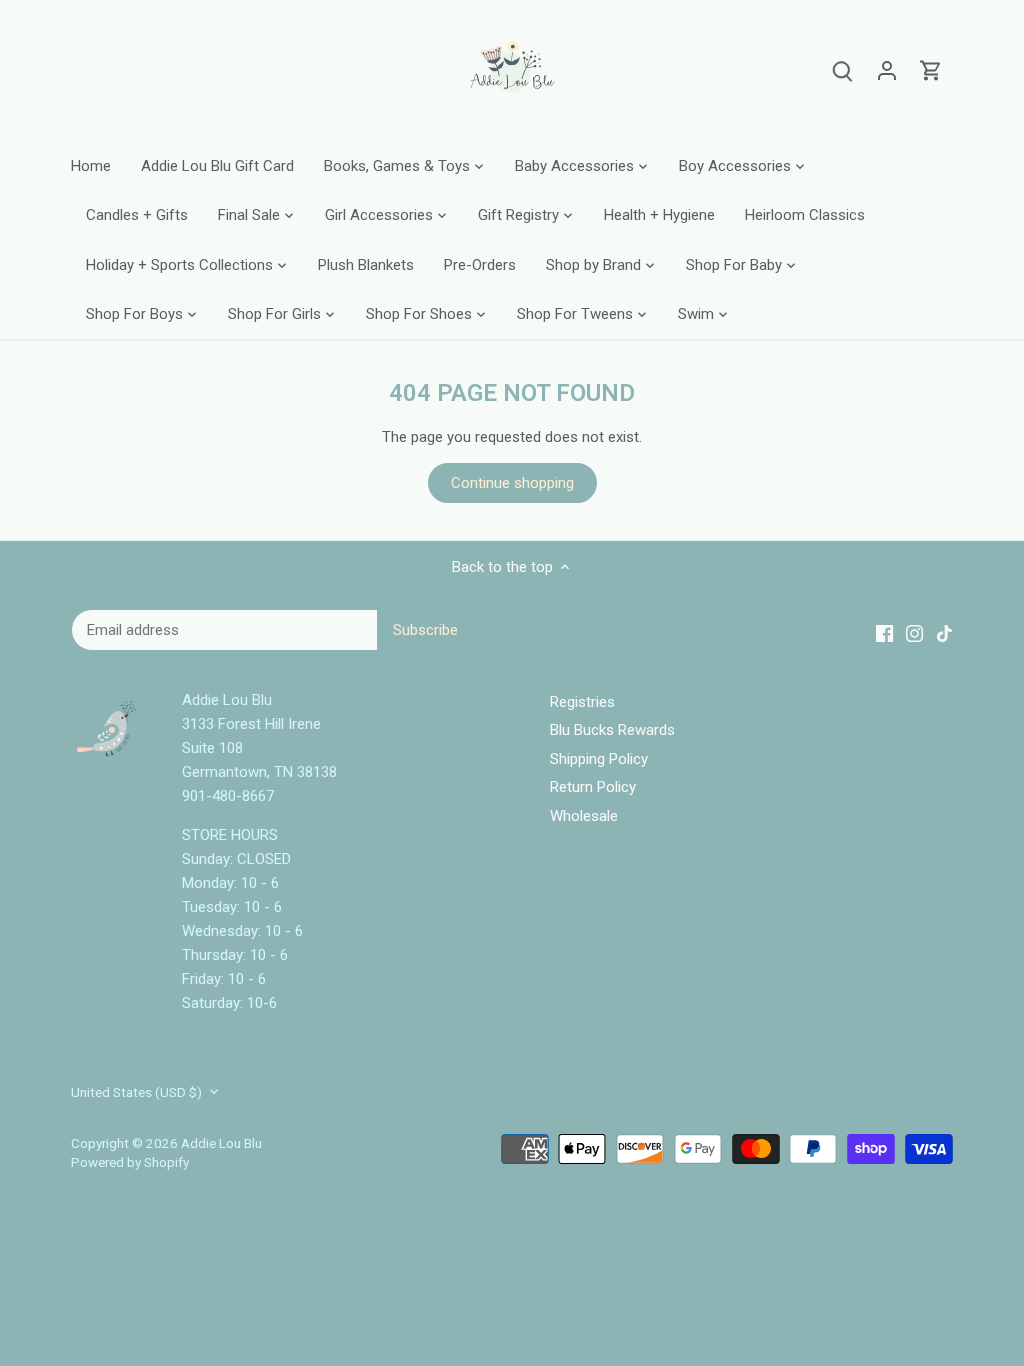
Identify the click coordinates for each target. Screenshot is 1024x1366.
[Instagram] (781, 1268)
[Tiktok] (811, 1268)
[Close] (956, 1103)
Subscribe (887, 1207)
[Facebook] (751, 1268)
